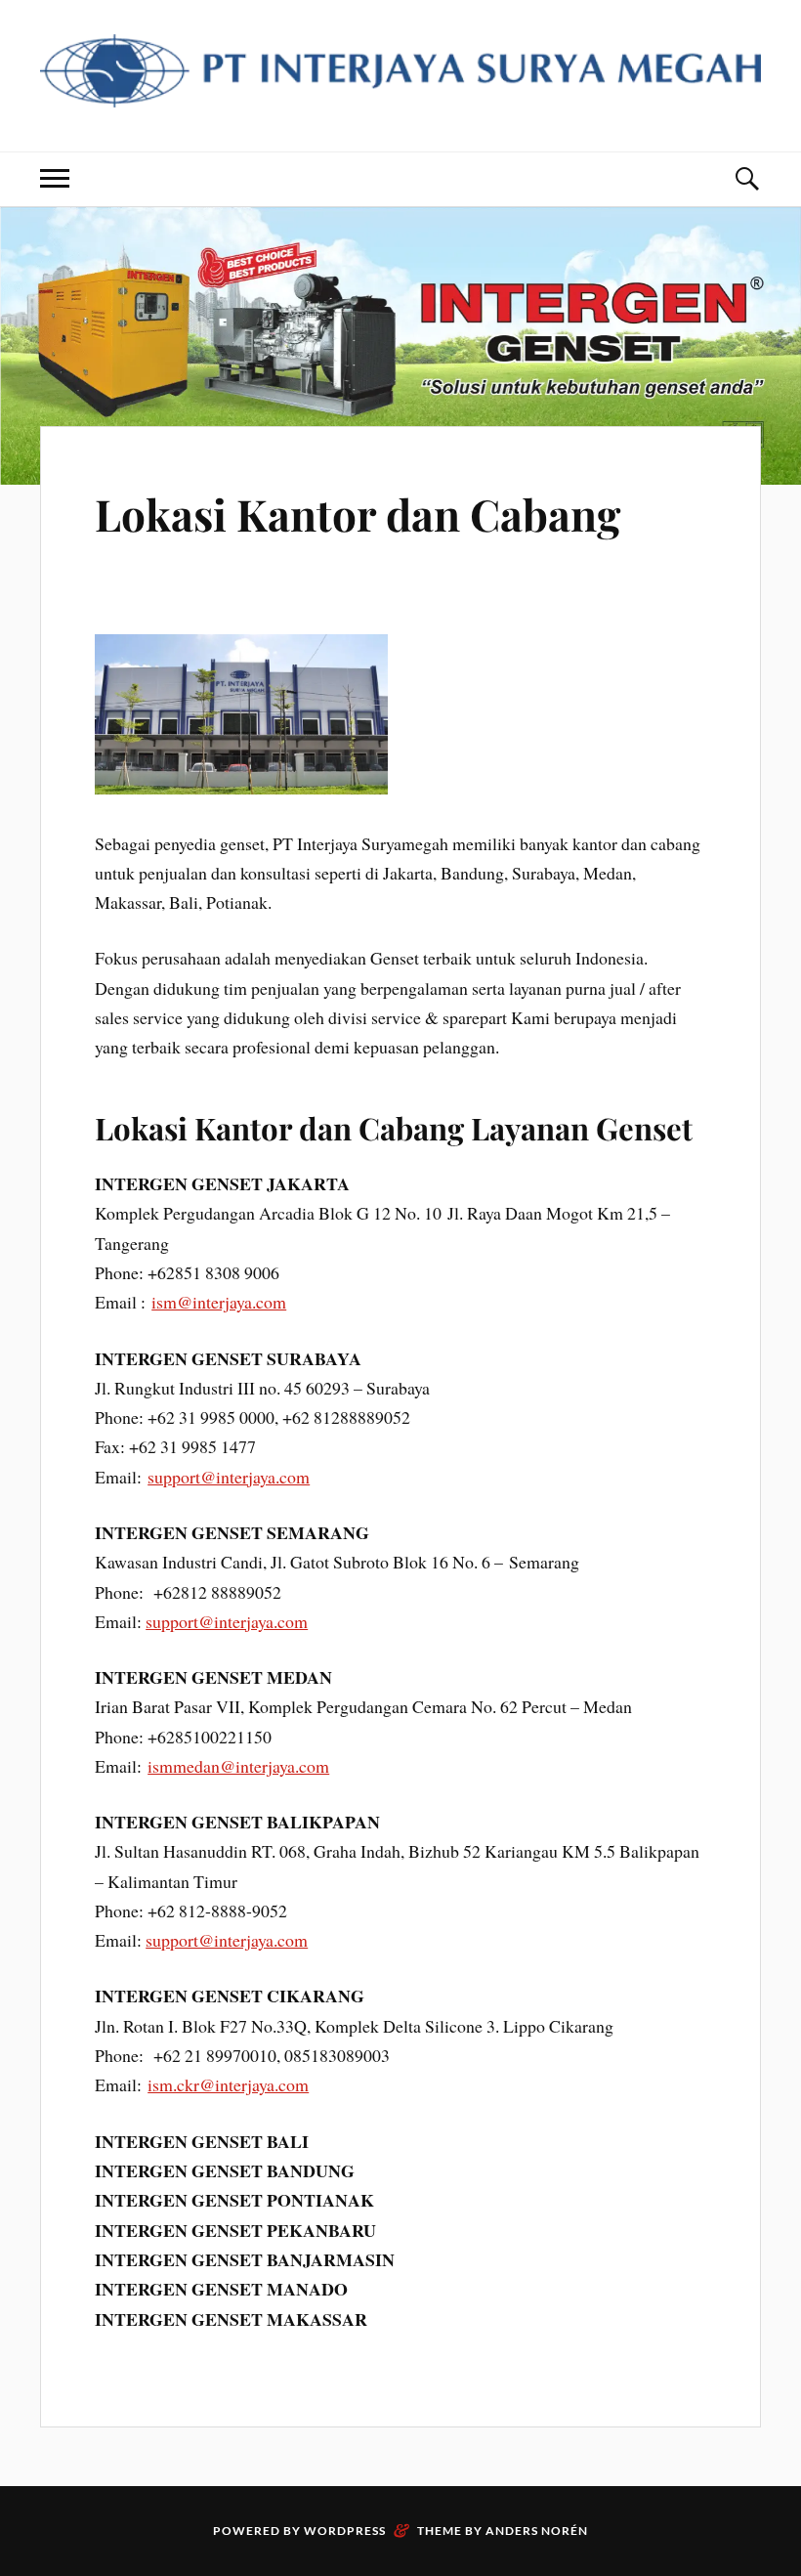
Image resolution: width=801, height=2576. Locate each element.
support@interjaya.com (229, 1477)
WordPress (345, 2531)
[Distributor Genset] (400, 92)
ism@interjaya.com (219, 1302)
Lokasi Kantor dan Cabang (358, 514)
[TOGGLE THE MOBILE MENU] (55, 179)
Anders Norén (537, 2531)
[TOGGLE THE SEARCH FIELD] (746, 179)
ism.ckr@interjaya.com (228, 2084)
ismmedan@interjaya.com (238, 1766)
